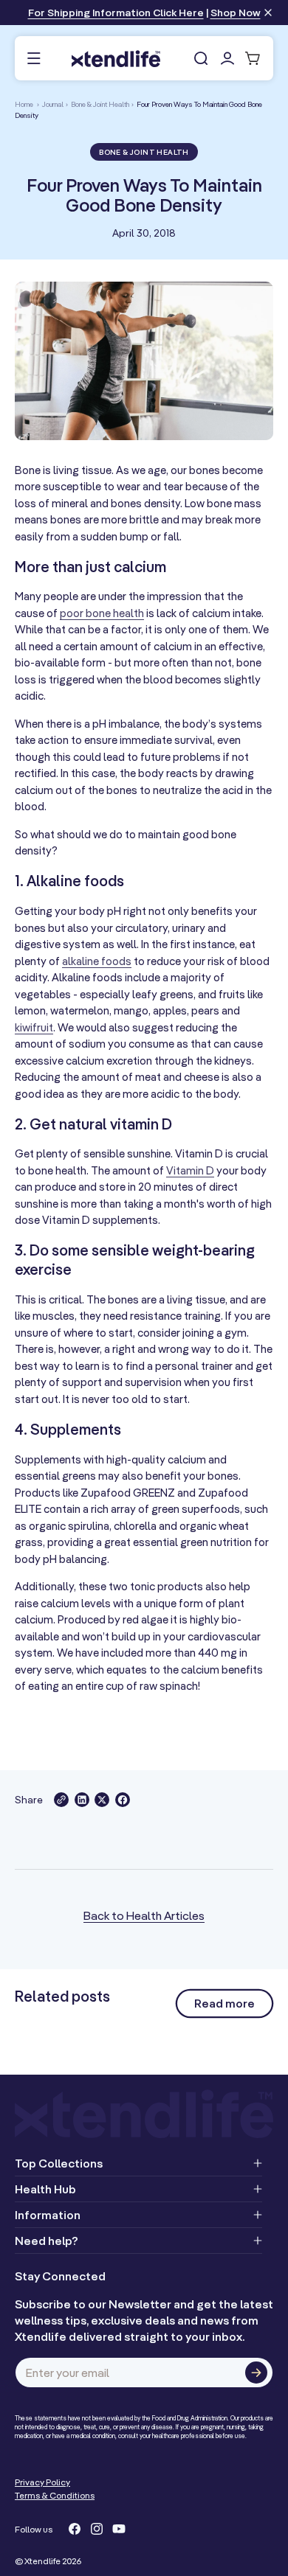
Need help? (47, 2241)
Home (24, 104)
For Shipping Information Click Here (116, 13)
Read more (224, 2003)
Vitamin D (190, 1170)
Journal (53, 104)
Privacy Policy (42, 2482)
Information (48, 2215)
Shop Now (236, 13)
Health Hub (45, 2189)
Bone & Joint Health (100, 104)
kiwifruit (34, 1027)
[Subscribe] (256, 2373)
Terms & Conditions (55, 2495)
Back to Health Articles (144, 1915)
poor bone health (102, 613)
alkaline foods (97, 961)
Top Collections (59, 2163)
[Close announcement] (268, 14)
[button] (34, 59)
